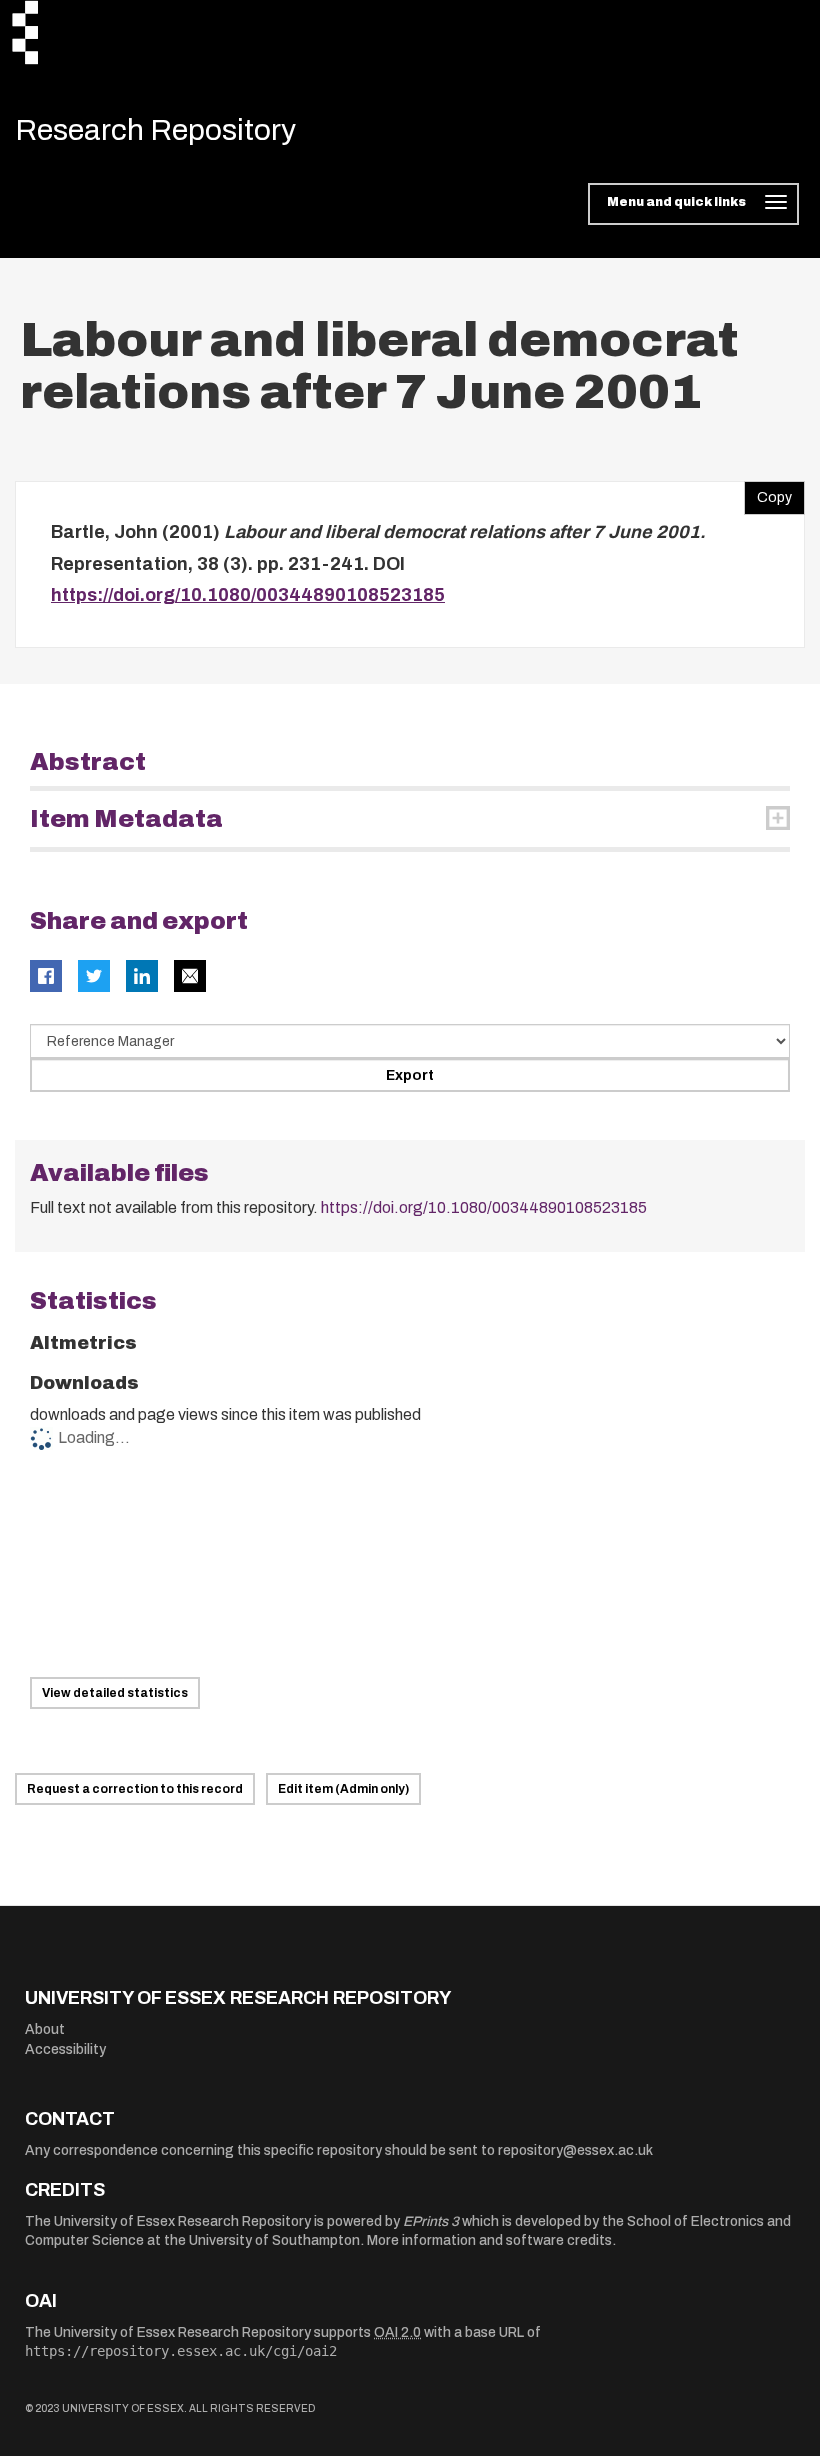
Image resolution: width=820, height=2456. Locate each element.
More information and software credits (489, 2240)
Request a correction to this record (135, 1789)
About (45, 2029)
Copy (768, 493)
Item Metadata (126, 819)
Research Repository (155, 130)
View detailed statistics (115, 1693)
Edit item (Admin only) (343, 1789)
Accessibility (65, 2049)
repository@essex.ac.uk (575, 2150)
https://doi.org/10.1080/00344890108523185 (248, 595)
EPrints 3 (431, 2221)
